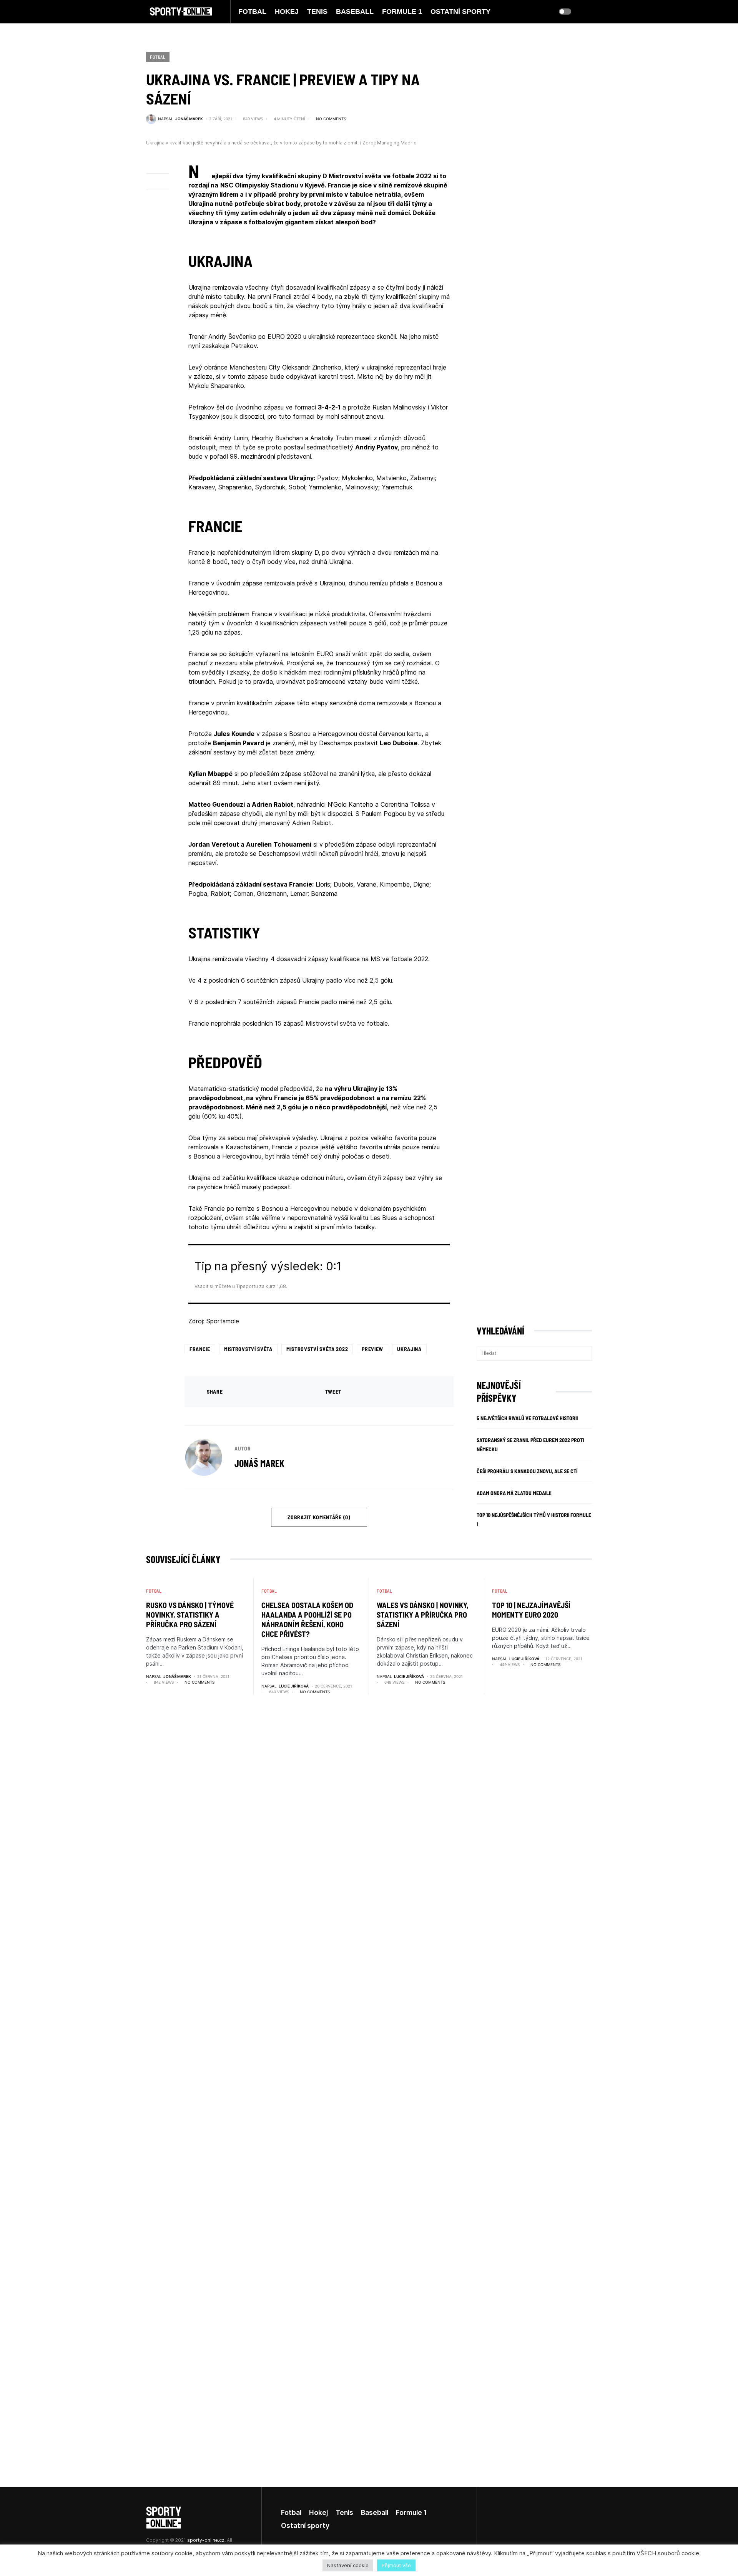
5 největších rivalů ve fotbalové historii (527, 1418)
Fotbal (158, 57)
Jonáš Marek (259, 1463)
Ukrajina (409, 1349)
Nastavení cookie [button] (348, 2565)
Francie (200, 1349)
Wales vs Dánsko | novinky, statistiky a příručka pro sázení (423, 1615)
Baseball (375, 2512)
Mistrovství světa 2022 (317, 1349)
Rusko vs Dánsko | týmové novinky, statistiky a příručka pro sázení (190, 1615)
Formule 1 (411, 2512)
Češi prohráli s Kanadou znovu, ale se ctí (527, 1471)
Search (586, 1353)
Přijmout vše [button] (396, 2565)
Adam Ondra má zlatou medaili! (514, 1493)
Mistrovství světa (248, 1349)
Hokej (318, 2512)
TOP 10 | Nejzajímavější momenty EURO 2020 (531, 1610)
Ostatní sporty (305, 2525)
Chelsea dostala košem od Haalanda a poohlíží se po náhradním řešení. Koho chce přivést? (307, 1619)
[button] (565, 12)
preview (372, 1349)
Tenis (344, 2512)
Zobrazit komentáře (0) (319, 1517)
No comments (331, 119)
